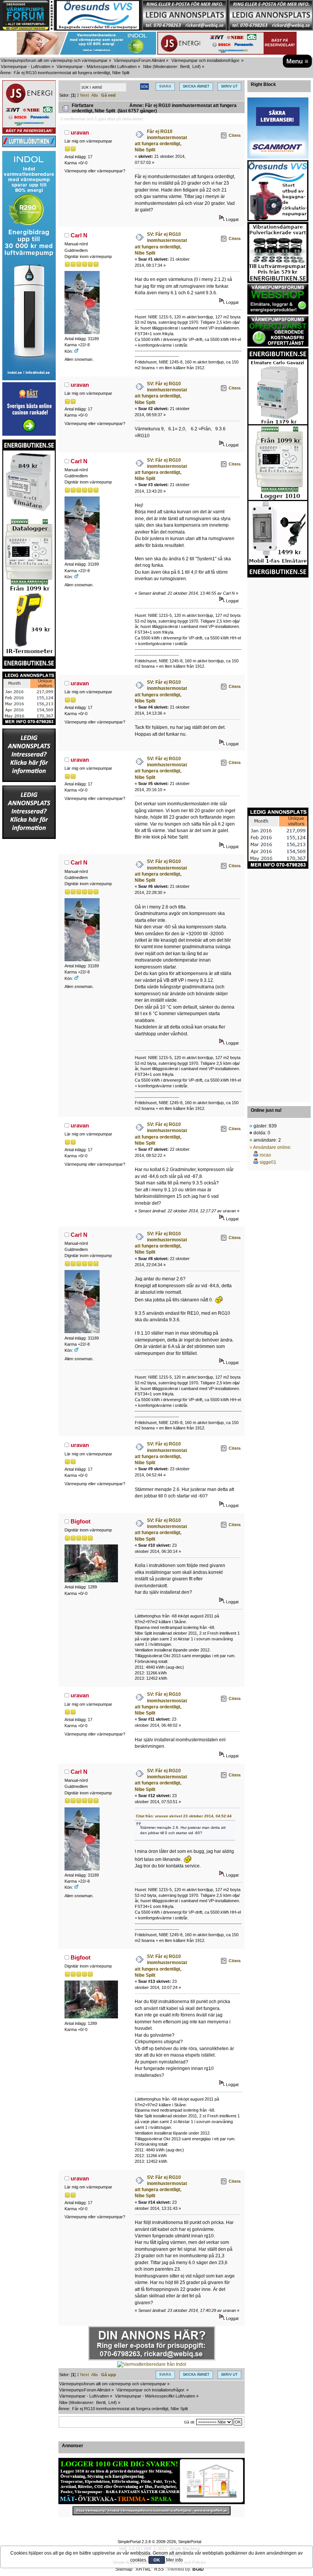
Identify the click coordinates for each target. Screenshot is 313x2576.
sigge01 (268, 1162)
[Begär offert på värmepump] (152, 2511)
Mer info (174, 2560)
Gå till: (190, 2422)
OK (157, 2560)
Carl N (79, 235)
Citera (235, 135)
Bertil (185, 67)
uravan (80, 132)
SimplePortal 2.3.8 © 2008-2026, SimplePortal (159, 2542)
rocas (265, 1155)
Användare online (272, 1147)
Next (85, 95)
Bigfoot (81, 1521)
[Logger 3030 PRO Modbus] (152, 2481)
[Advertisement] (29, 954)
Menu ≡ (297, 61)
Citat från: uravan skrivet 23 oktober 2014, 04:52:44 (184, 1816)
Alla (94, 95)
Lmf (196, 67)
